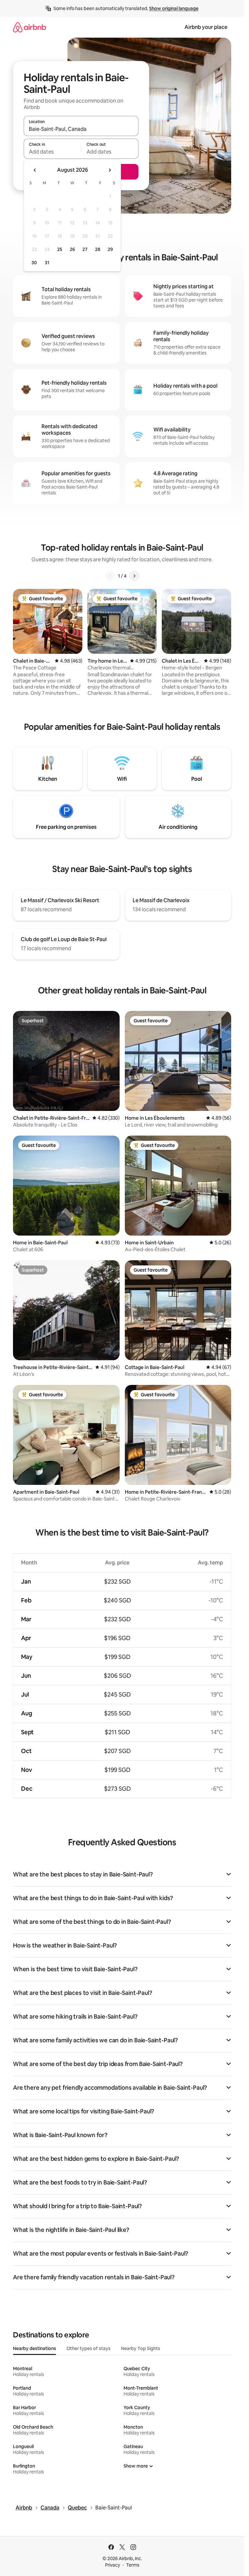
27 (85, 249)
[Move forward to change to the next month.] (110, 170)
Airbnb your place (206, 27)
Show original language (174, 8)
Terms (133, 2565)
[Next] (134, 576)
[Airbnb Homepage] (30, 27)
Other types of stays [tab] (89, 2348)
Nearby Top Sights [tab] (141, 2348)
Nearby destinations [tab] (35, 2348)
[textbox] (52, 152)
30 (34, 263)
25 (60, 249)
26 (72, 249)
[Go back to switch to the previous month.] (35, 170)
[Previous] (110, 576)
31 (47, 263)
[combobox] (81, 129)
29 (110, 249)
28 (98, 249)
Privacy (113, 2565)
